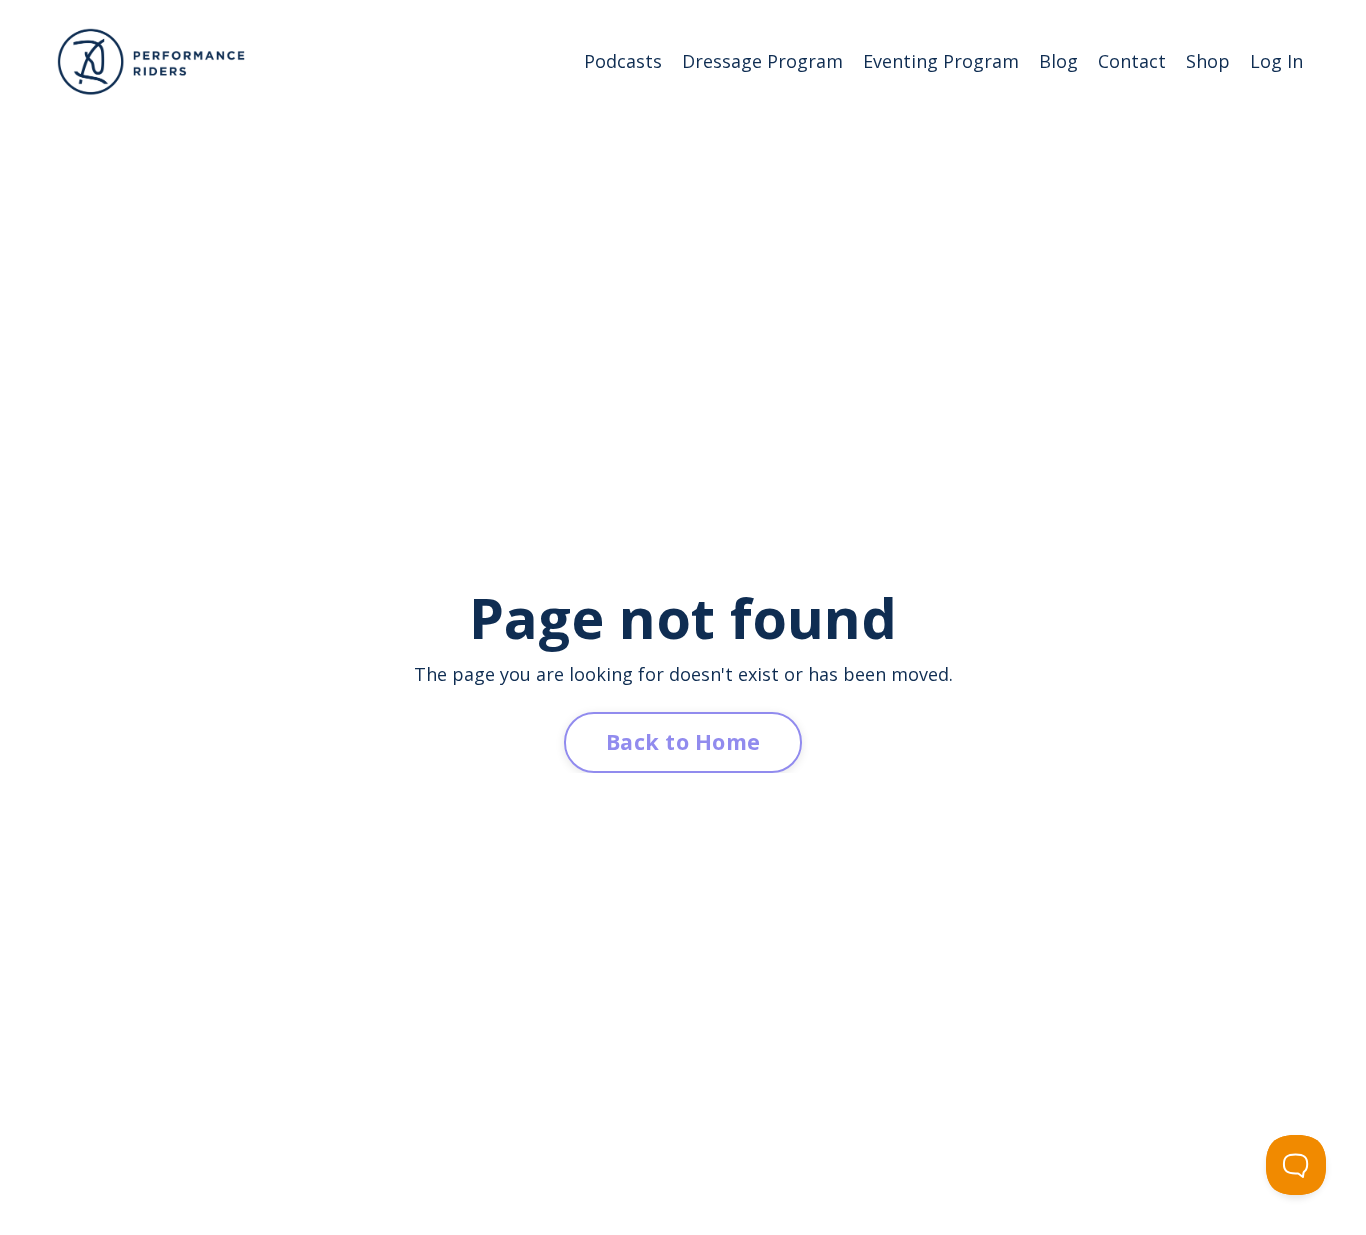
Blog (1058, 61)
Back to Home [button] (683, 741)
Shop (1208, 61)
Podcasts (623, 61)
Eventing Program (941, 61)
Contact (1132, 61)
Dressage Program (762, 61)
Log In (1276, 61)
